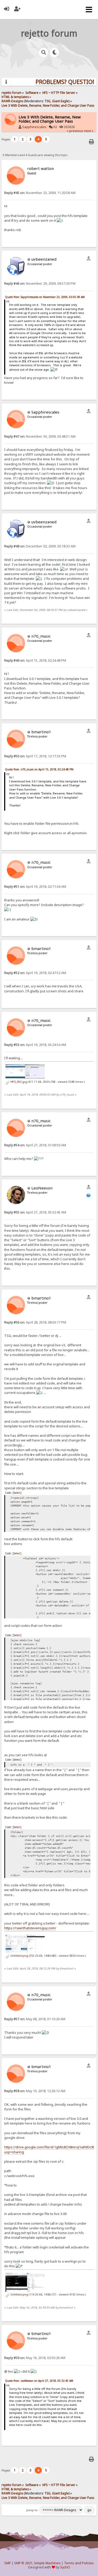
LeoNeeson (42, 1188)
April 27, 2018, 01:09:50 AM (35, 1145)
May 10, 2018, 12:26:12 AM (35, 2091)
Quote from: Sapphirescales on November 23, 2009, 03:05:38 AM (45, 297)
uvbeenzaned (44, 259)
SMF (7, 2563)
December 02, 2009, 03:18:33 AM (40, 546)
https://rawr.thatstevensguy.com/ (30, 1928)
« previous (75, 131)
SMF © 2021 (23, 2563)
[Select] (17, 1493)
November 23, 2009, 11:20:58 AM (40, 193)
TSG (47, 101)
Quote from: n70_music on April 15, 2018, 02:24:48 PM (39, 769)
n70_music (41, 636)
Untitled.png (19, 1956)
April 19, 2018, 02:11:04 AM (35, 887)
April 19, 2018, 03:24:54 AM (35, 1045)
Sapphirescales (34, 127)
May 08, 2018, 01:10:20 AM (35, 2019)
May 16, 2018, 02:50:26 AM (35, 2358)
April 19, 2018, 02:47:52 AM (35, 973)
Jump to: (32, 2510)
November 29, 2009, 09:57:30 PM (40, 284)
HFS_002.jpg (18, 1082)
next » (89, 131)
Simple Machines (47, 2563)
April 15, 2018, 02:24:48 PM (35, 660)
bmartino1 (41, 732)
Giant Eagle (60, 101)
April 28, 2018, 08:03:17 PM (35, 1322)
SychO (65, 2567)
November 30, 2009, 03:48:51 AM (40, 436)
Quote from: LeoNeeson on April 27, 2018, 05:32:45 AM (39, 2381)
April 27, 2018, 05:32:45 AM (35, 1212)
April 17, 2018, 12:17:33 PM (35, 756)
